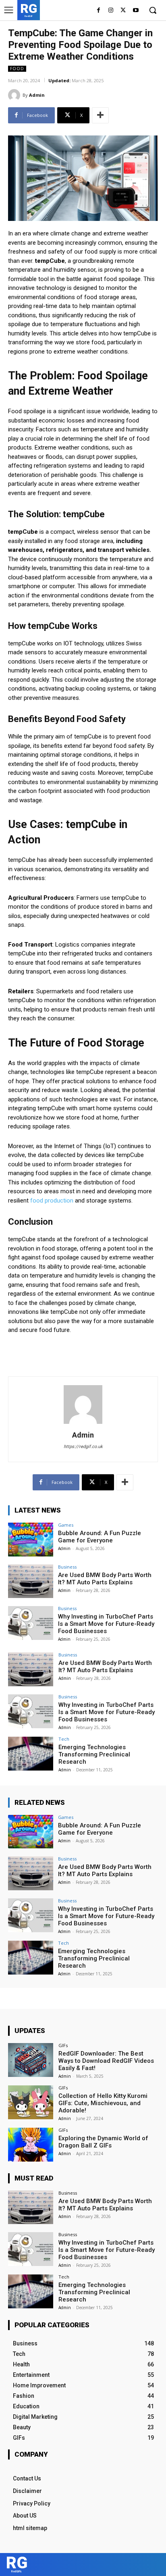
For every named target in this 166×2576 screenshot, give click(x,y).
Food (17, 69)
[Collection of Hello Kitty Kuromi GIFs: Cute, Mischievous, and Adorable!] (31, 2102)
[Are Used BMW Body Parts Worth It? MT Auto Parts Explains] (31, 1581)
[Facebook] (99, 11)
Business (67, 1567)
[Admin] (15, 95)
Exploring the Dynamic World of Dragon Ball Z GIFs (103, 2142)
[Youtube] (136, 11)
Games (66, 1525)
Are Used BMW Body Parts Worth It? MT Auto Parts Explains (105, 1579)
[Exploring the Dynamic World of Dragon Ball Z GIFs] (31, 2145)
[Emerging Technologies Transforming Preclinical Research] (31, 1754)
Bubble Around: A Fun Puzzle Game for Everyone (100, 1537)
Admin (37, 95)
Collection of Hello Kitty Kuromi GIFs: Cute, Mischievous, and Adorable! (103, 2103)
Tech (64, 1739)
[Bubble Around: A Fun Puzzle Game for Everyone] (31, 1540)
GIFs (63, 2045)
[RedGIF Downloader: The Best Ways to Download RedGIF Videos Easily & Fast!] (31, 2060)
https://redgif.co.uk (83, 1447)
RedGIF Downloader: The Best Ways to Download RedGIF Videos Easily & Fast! (106, 2061)
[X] (123, 11)
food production (51, 1201)
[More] (100, 115)
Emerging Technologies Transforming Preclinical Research (94, 1754)
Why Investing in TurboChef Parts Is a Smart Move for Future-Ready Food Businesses (106, 1624)
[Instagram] (111, 11)
